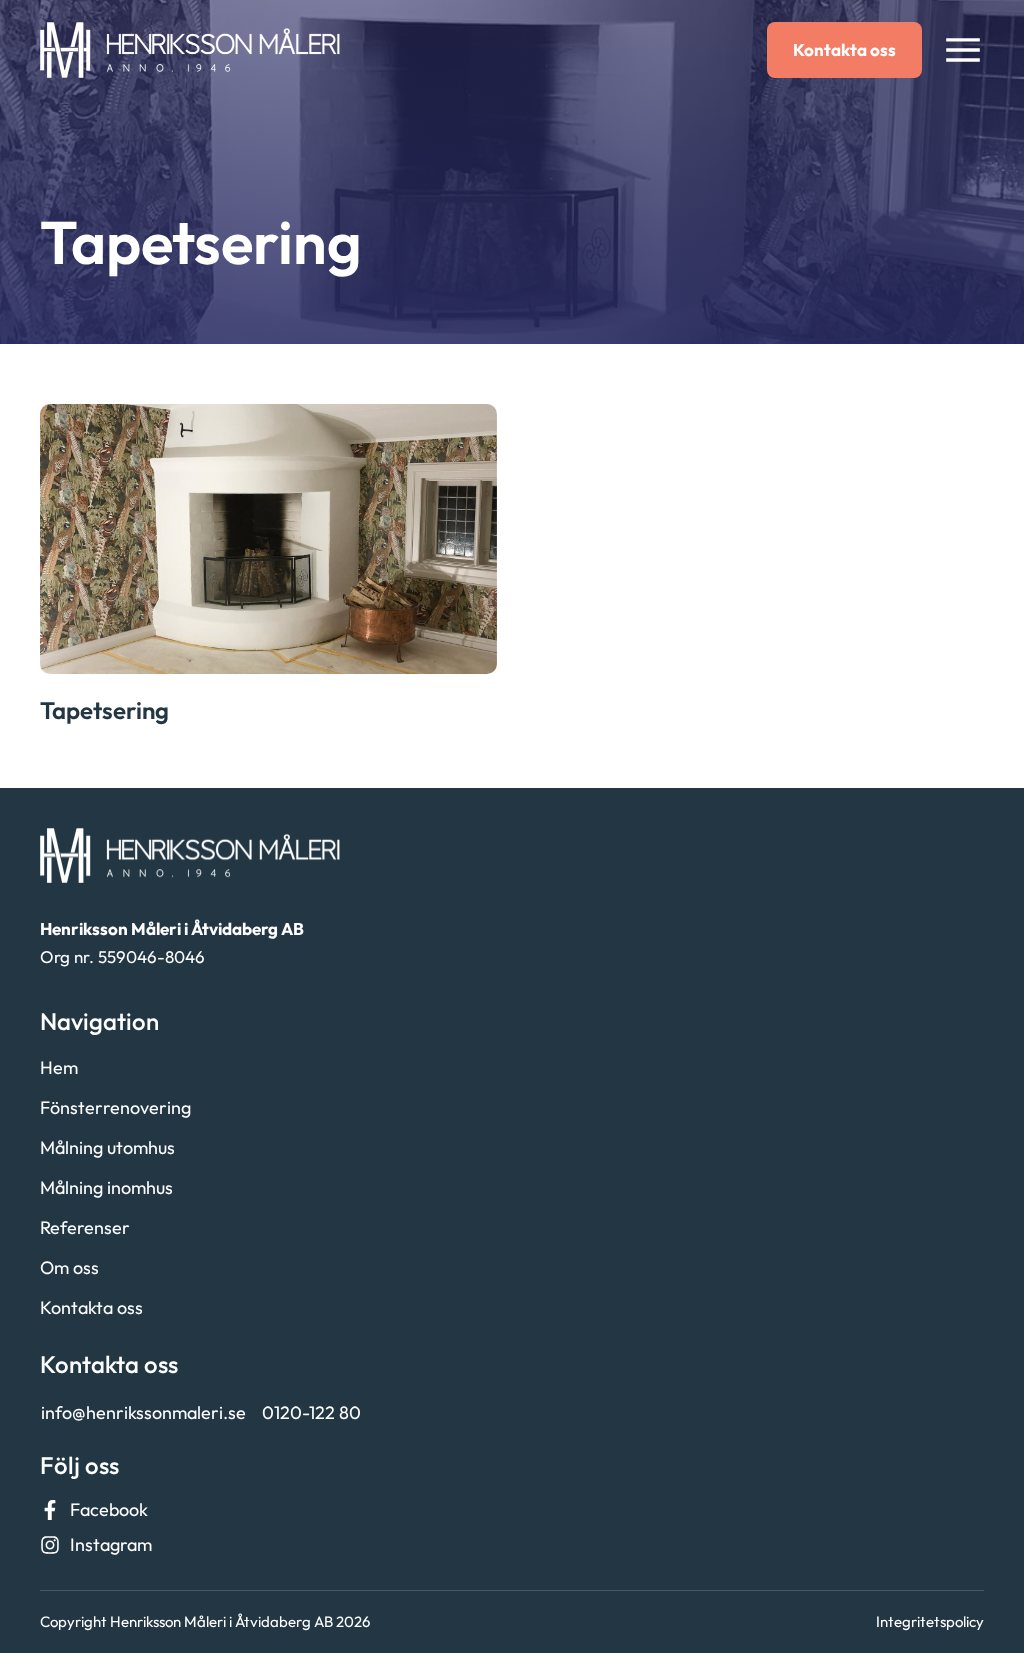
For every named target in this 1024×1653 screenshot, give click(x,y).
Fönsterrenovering (115, 1107)
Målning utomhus (107, 1147)
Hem (59, 1067)
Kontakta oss (91, 1307)
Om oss (69, 1267)
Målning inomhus (106, 1187)
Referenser (85, 1227)
